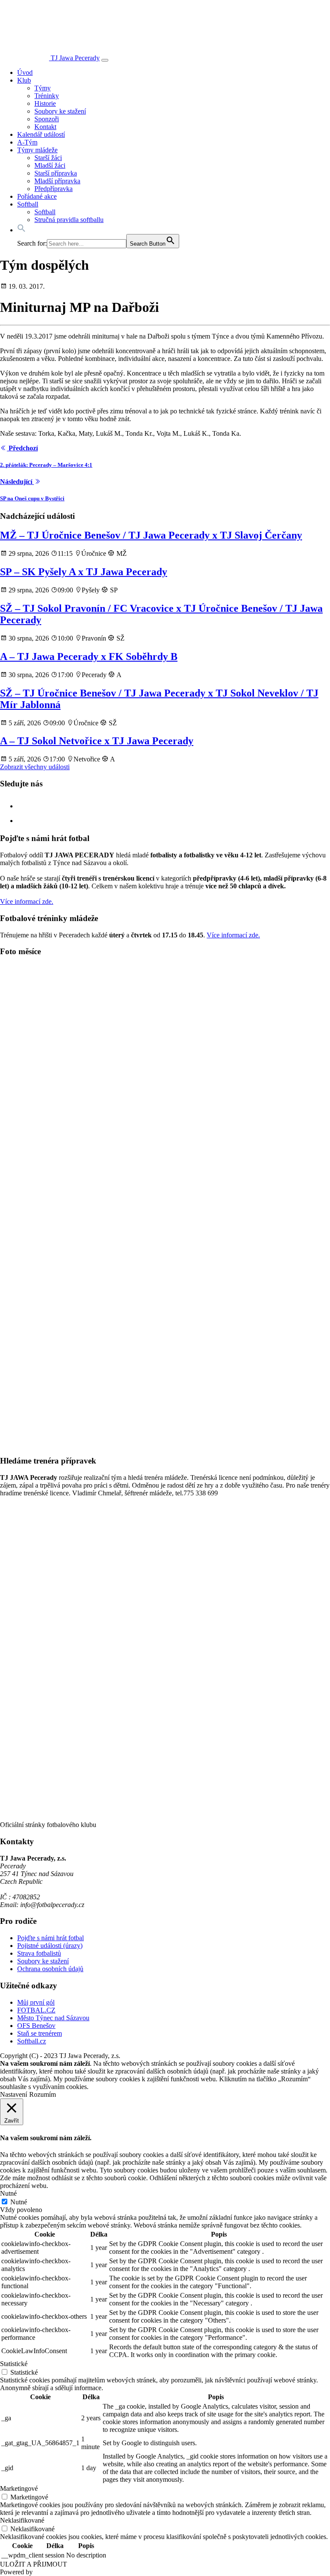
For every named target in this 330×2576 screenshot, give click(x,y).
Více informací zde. (27, 901)
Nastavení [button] (14, 2094)
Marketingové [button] (19, 2488)
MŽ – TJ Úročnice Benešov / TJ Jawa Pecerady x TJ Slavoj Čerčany (151, 535)
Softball (28, 204)
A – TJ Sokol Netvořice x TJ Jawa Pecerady (97, 741)
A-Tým (27, 142)
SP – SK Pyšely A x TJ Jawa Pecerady (84, 572)
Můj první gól (36, 2002)
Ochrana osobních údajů (50, 1969)
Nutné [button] (8, 2193)
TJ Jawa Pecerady (75, 58)
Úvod (25, 72)
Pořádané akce (37, 196)
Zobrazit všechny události (35, 767)
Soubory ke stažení (60, 111)
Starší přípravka (56, 173)
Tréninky (47, 96)
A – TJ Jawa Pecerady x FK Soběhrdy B (89, 656)
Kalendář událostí (41, 134)
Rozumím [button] (43, 2094)
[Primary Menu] (105, 60)
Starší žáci (48, 158)
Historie (45, 103)
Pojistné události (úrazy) (50, 1946)
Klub (24, 80)
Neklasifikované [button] (22, 2520)
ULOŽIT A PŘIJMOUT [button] (34, 2564)
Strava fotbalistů (39, 1953)
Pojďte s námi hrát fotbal (50, 1938)
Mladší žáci (50, 165)
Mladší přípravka (57, 181)
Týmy (43, 88)
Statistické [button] (14, 2364)
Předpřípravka (53, 189)
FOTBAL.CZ (36, 2010)
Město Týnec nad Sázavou (53, 2018)
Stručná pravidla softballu (69, 220)
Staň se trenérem (40, 2033)
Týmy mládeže (37, 150)
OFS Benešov (36, 2026)
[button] (21, 230)
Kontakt (45, 127)
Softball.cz (32, 2041)
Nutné (19, 2202)
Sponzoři (47, 119)
